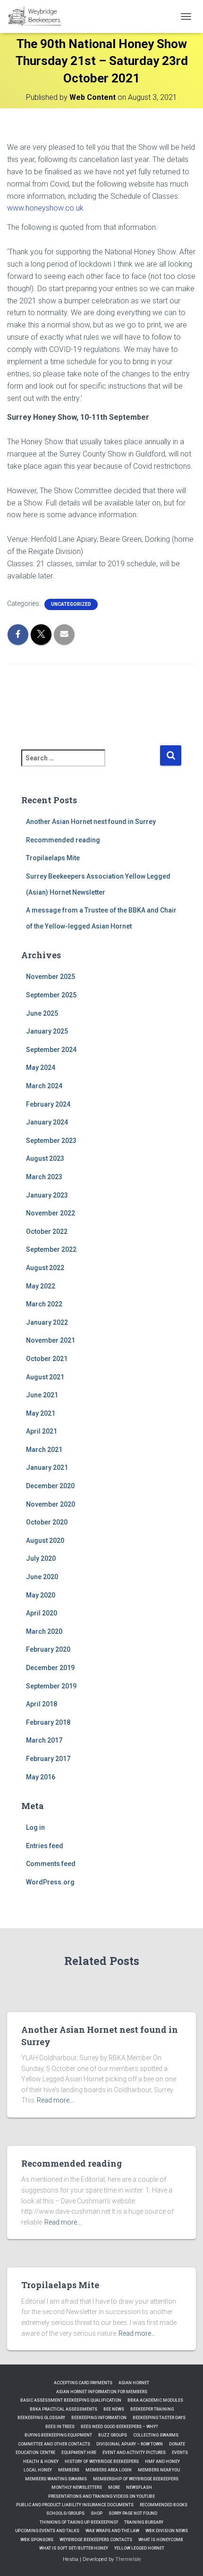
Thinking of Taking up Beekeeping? (79, 2522)
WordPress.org (50, 1882)
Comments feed (51, 1864)
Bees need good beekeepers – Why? (119, 2427)
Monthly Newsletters (77, 2487)
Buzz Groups (113, 2435)
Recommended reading (63, 840)
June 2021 (42, 1395)
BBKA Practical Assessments (63, 2409)
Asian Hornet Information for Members (102, 2392)
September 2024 (51, 1050)
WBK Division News (167, 2531)
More (114, 2487)
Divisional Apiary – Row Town (130, 2444)
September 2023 (51, 1141)
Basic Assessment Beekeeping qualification (71, 2400)
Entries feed (45, 1846)
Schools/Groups (65, 2513)
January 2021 (47, 1467)
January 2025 (47, 1031)
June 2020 (42, 1577)
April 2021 (42, 1431)
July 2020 (41, 1558)
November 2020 (51, 1504)
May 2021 (41, 1413)
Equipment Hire (79, 2453)
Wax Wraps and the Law (112, 2531)
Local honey (38, 2470)
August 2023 (45, 1158)
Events (180, 2453)
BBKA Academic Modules (155, 2400)
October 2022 (47, 1231)
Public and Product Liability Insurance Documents (75, 2505)
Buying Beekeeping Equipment (58, 2435)
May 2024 (41, 1068)
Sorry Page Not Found (133, 2513)
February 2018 (48, 1722)
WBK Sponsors (37, 2540)
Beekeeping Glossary (41, 2418)
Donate (177, 2444)
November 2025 (51, 977)
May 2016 (41, 1777)
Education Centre (35, 2453)
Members (69, 2470)
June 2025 (42, 1013)
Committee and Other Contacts (54, 2444)
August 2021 (45, 1377)
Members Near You (159, 2470)
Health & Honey (41, 2462)
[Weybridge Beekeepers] (39, 16)
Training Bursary (144, 2522)
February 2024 (48, 1104)
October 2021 (47, 1359)
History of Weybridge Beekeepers (102, 2462)
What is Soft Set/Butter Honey (74, 2548)
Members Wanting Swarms (56, 2479)
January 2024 (47, 1122)
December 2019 (50, 1668)
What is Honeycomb (161, 2540)
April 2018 (42, 1704)
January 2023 (47, 1195)
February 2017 (48, 1759)
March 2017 (44, 1740)
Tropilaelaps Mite (53, 858)
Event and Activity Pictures (134, 2453)
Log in (35, 1827)
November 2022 (51, 1213)
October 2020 (47, 1522)
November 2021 (51, 1340)
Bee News (114, 2409)
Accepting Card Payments (83, 2383)
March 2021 (44, 1450)
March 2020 (44, 1631)
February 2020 (48, 1649)
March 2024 (44, 1086)
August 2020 (45, 1541)
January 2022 (47, 1322)
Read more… (55, 2100)
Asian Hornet (134, 2383)
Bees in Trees (60, 2427)
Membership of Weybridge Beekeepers (136, 2479)
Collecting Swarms (156, 2435)
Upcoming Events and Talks (47, 2531)
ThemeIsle (128, 2559)
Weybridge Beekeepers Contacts (96, 2540)
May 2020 (41, 1595)
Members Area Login (109, 2470)
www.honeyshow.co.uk (45, 208)
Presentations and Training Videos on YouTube (101, 2496)
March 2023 (44, 1177)
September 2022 (51, 1249)
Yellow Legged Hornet (139, 2548)
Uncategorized (71, 604)
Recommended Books (164, 2505)
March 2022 (44, 1304)
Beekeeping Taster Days (159, 2418)
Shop (97, 2513)
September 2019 (51, 1686)
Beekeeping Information (99, 2418)
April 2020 (42, 1613)
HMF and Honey (162, 2462)
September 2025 (51, 995)
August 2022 (45, 1268)
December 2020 (50, 1486)
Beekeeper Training (152, 2409)
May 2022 (41, 1286)
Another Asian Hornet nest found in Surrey (91, 822)
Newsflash (139, 2487)
